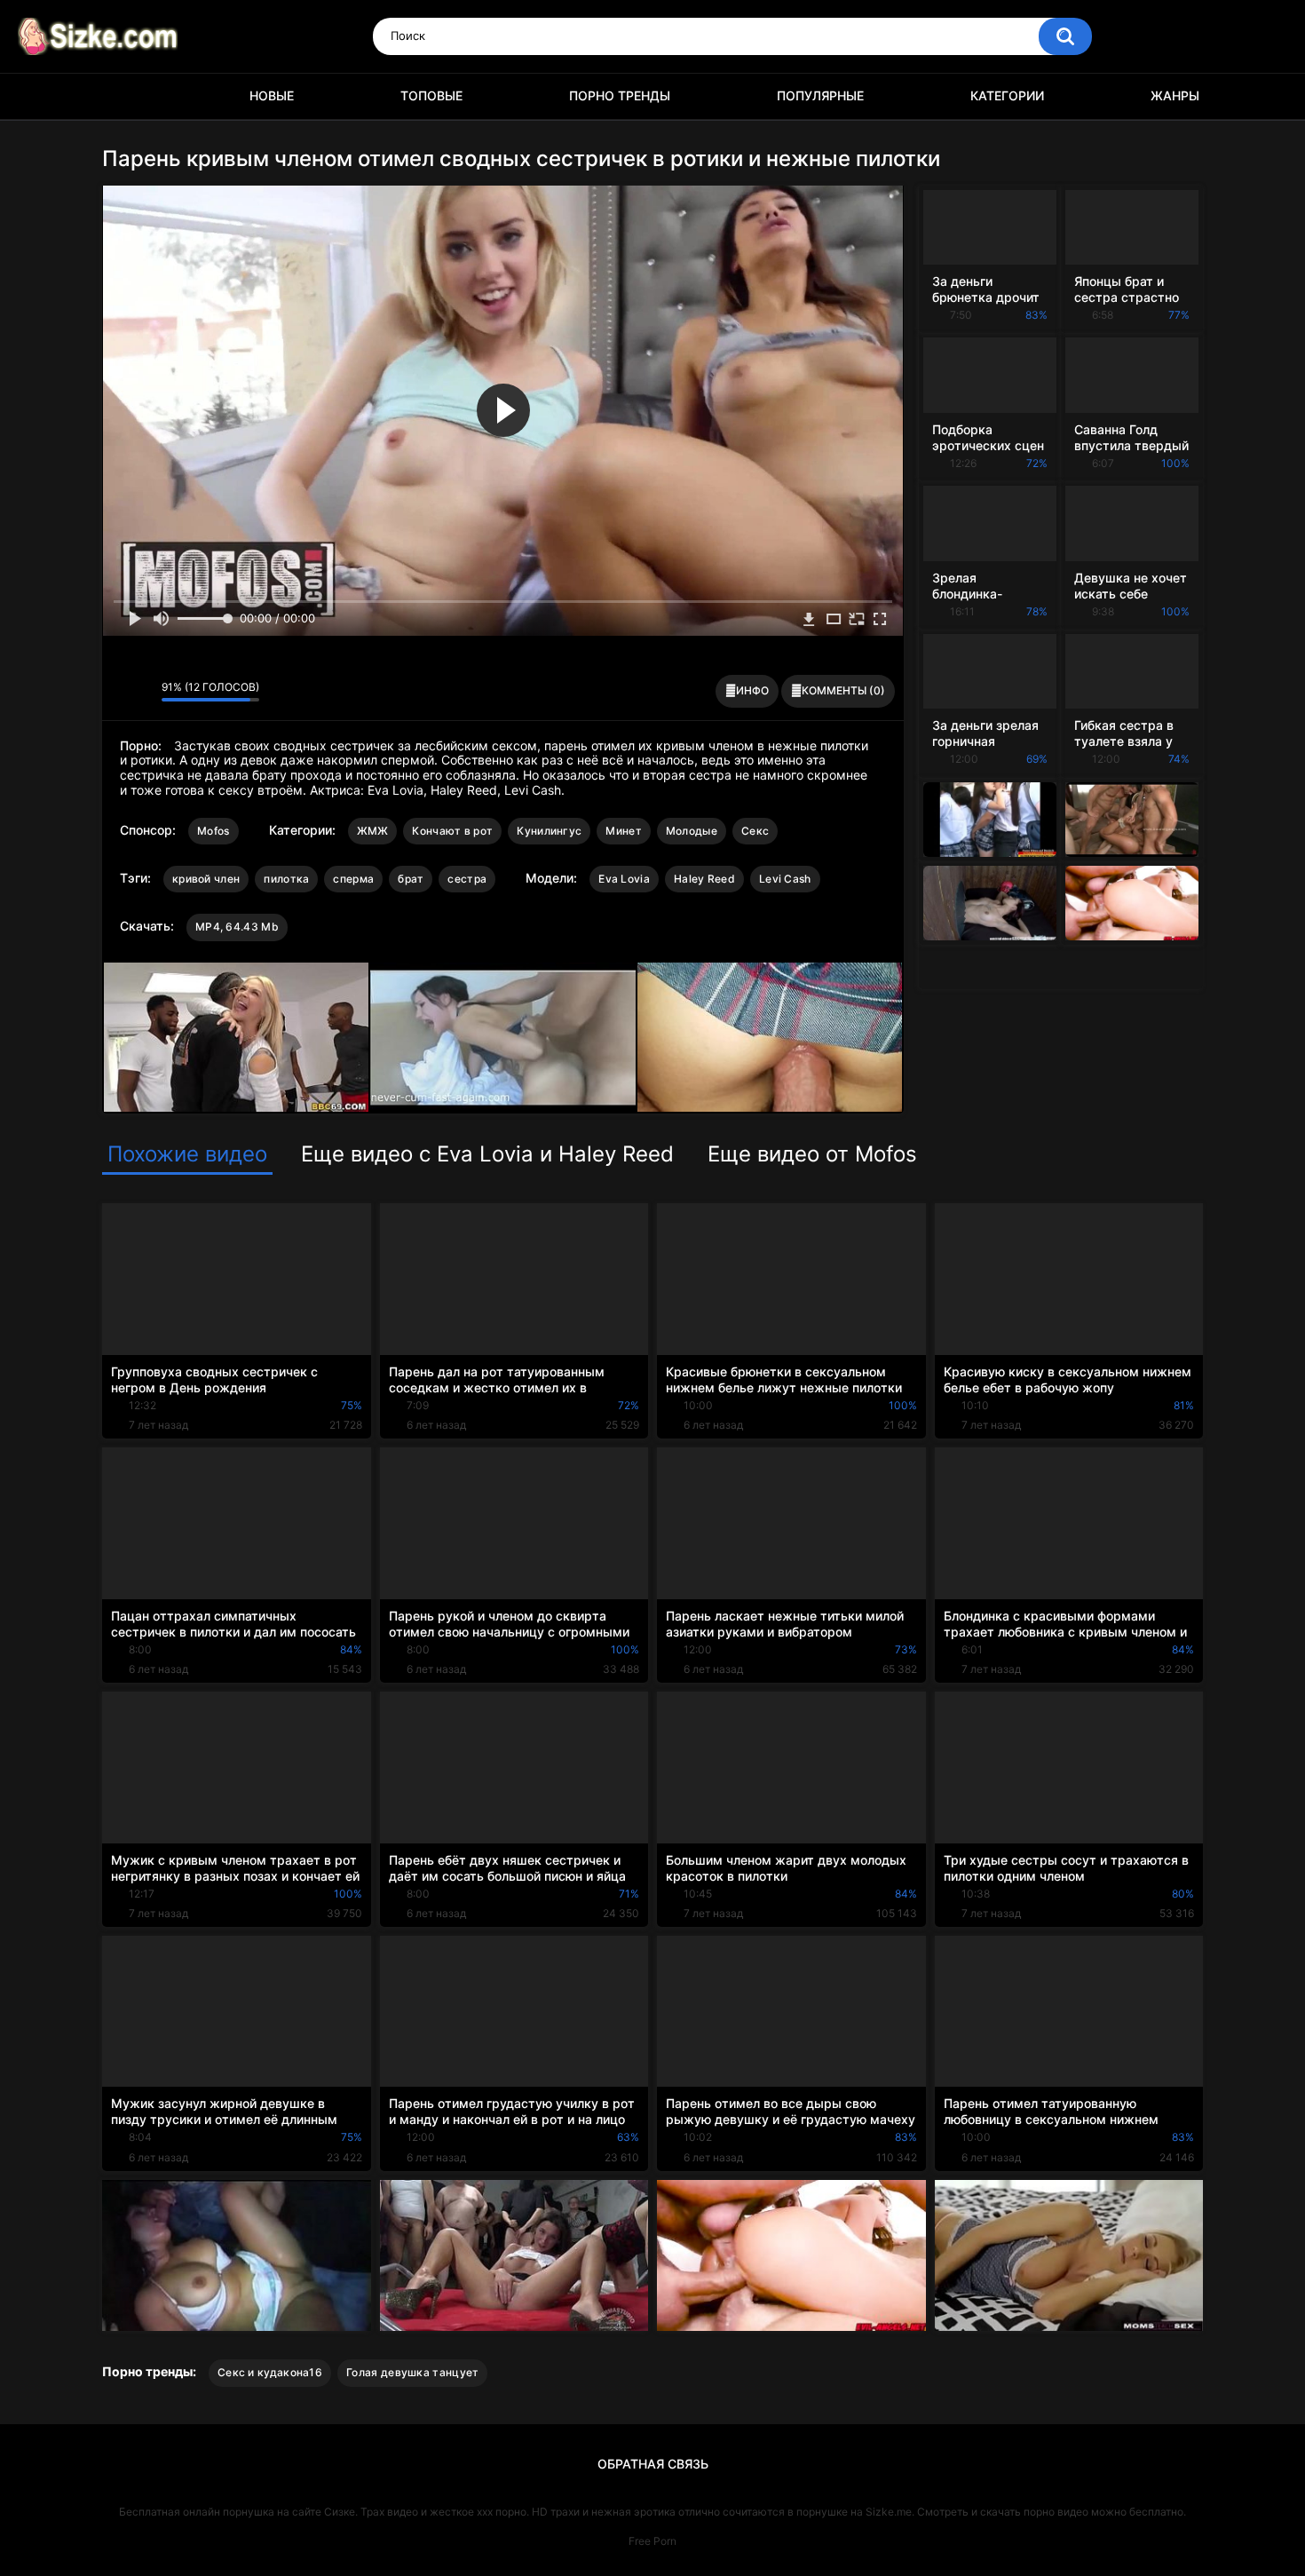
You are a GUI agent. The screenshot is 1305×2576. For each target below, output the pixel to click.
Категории (1007, 95)
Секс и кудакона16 (270, 2372)
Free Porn (652, 2541)
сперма (353, 879)
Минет (624, 831)
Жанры (1175, 95)
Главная (124, 96)
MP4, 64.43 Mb (237, 927)
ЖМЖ (373, 831)
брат (411, 879)
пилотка (286, 879)
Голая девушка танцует (412, 2372)
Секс (755, 831)
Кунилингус (549, 831)
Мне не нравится (143, 691)
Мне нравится (120, 691)
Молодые (692, 831)
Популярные (820, 95)
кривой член (206, 879)
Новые (272, 95)
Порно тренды (620, 95)
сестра (467, 879)
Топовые (431, 95)
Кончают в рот (452, 831)
